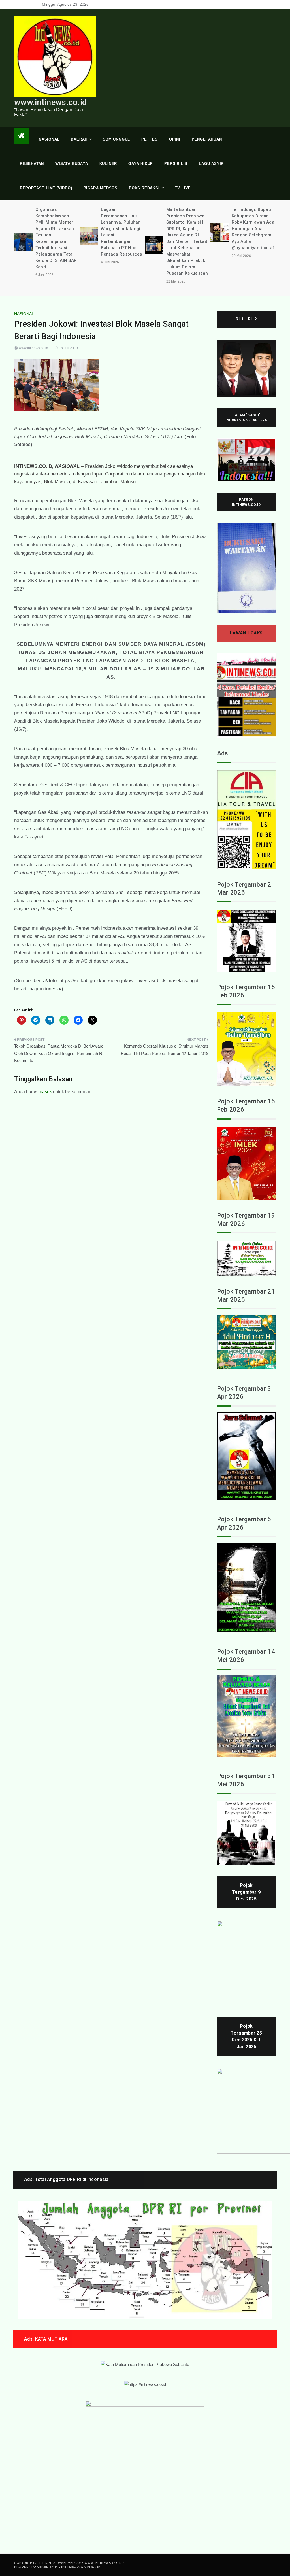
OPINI (175, 139)
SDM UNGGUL (116, 139)
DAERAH (79, 139)
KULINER (108, 164)
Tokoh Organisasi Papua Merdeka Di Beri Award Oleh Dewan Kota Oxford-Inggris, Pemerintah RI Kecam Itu (59, 1053)
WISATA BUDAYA (72, 164)
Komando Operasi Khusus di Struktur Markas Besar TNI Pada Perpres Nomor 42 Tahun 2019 (165, 1050)
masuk (45, 1092)
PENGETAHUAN (207, 139)
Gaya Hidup (141, 164)
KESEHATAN (32, 164)
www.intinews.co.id (50, 102)
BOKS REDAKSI (144, 188)
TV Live (183, 188)
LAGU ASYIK (211, 164)
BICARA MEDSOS (101, 188)
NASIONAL (49, 139)
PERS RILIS (176, 164)
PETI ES (150, 139)
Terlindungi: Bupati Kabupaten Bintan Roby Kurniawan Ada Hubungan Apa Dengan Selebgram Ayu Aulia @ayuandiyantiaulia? (188, 229)
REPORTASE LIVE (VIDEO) (46, 188)
